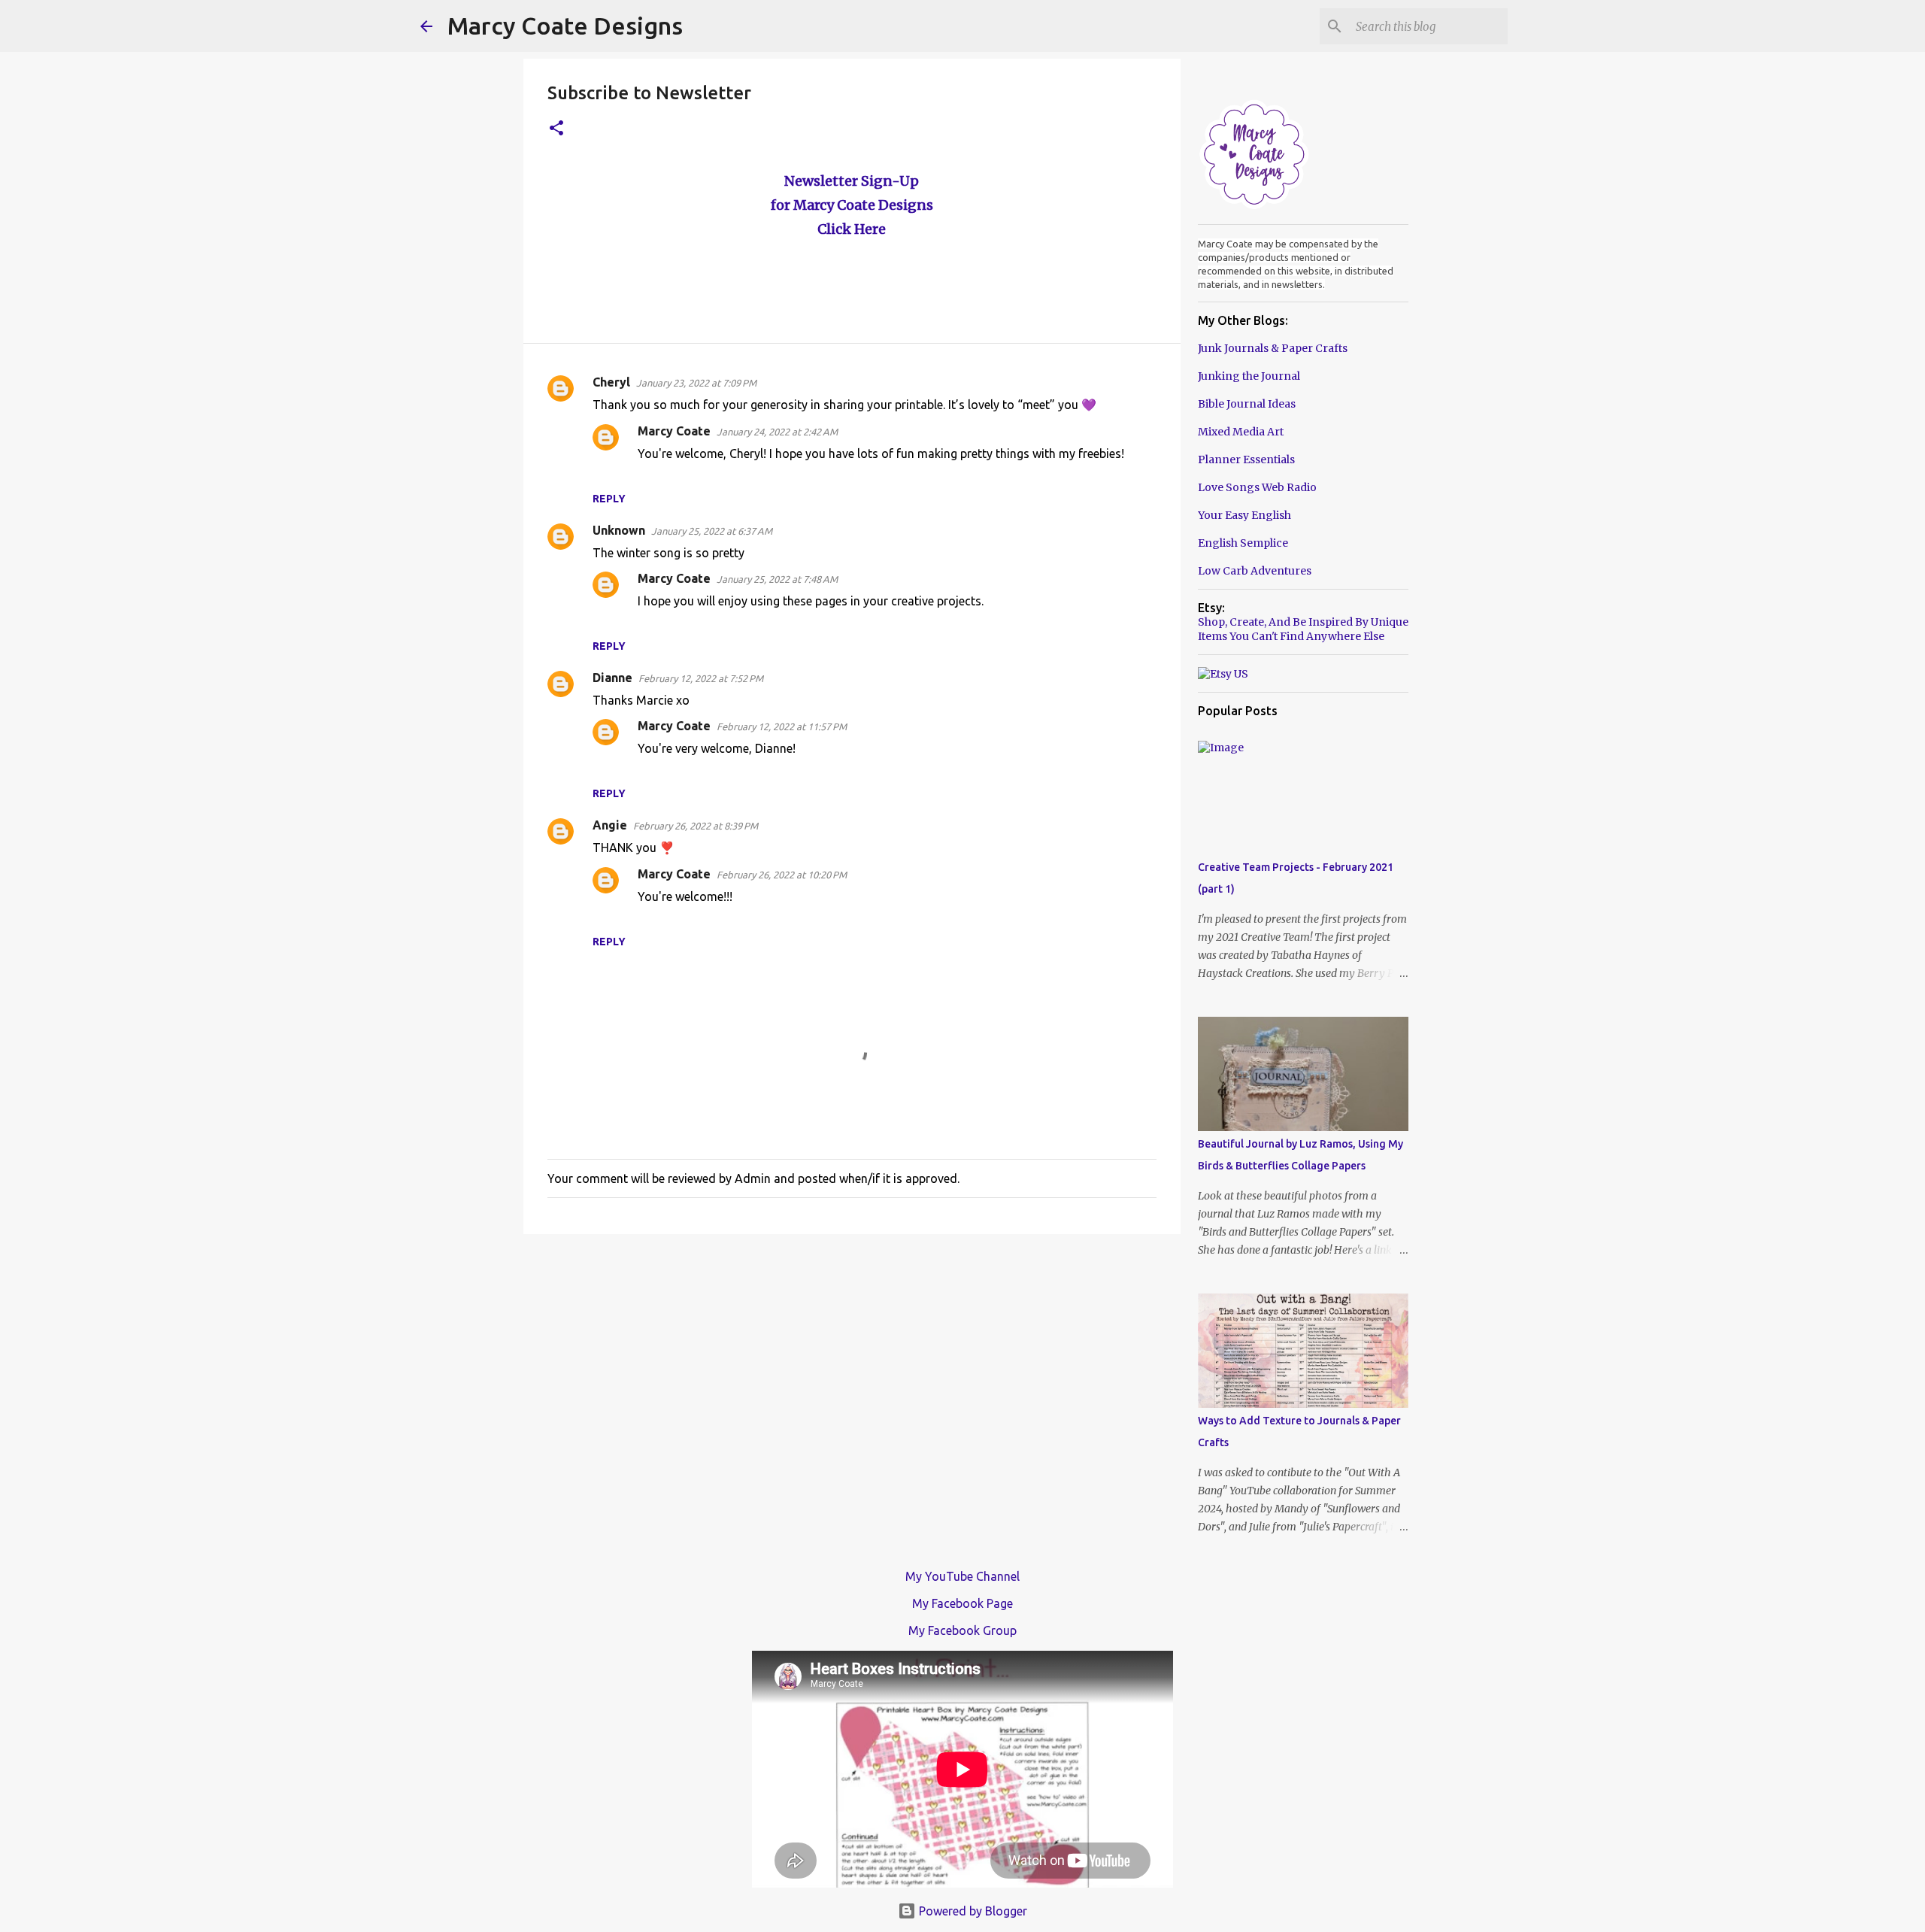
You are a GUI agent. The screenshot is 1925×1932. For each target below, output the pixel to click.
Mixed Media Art (1241, 432)
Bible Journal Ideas (1247, 404)
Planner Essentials (1246, 459)
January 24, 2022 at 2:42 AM (777, 432)
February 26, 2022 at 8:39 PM (696, 826)
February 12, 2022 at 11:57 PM (782, 726)
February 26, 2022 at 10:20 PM (782, 875)
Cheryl (611, 382)
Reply (609, 499)
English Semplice (1243, 543)
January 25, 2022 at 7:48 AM (777, 579)
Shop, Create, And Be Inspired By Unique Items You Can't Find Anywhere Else (1303, 629)
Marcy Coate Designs (565, 26)
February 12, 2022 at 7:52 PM (701, 678)
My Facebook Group (962, 1630)
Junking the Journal (1249, 376)
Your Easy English (1244, 515)
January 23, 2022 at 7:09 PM (696, 383)
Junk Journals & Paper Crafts (1273, 348)
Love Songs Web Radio (1257, 487)
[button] (556, 129)
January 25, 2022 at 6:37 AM (712, 531)
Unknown (619, 530)
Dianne (612, 678)
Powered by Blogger (972, 1911)
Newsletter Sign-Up (852, 181)
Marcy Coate (674, 431)
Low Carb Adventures (1255, 571)
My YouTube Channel (962, 1576)
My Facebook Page (962, 1603)
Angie (610, 825)
